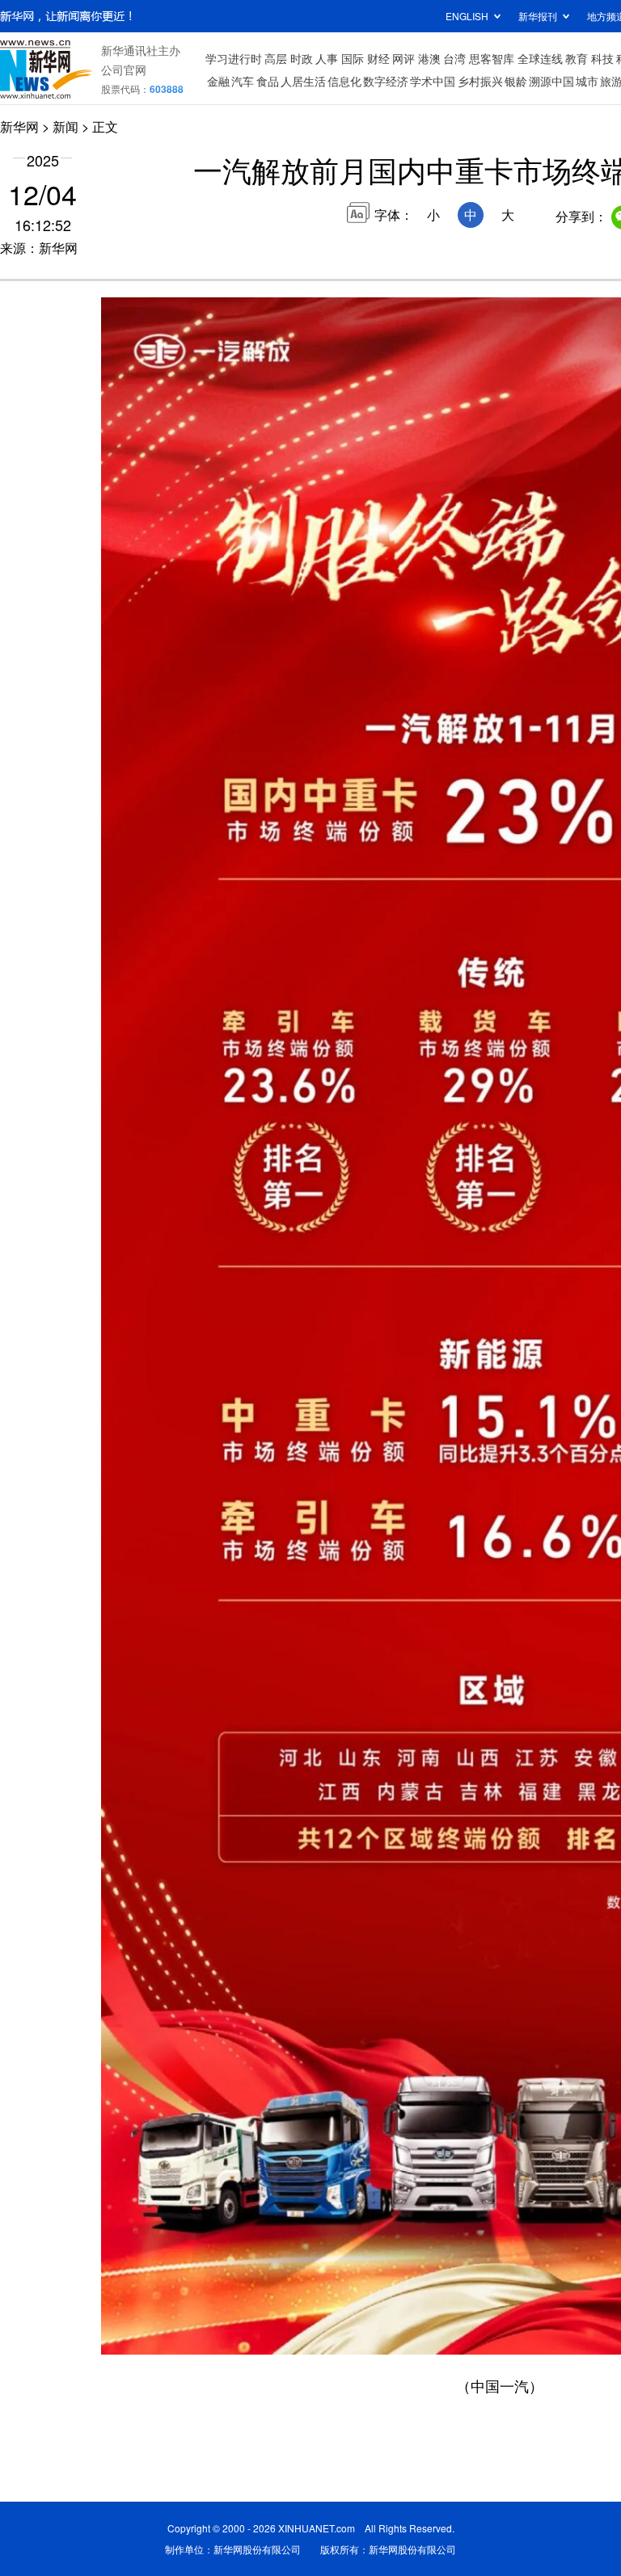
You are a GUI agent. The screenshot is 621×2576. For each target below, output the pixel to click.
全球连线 (540, 58)
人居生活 (303, 81)
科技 (602, 58)
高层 (276, 58)
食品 (268, 81)
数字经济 (386, 81)
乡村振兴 (480, 81)
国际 (353, 58)
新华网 (19, 126)
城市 (587, 81)
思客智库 (492, 58)
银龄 (516, 81)
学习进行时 (234, 58)
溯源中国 (551, 81)
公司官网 (124, 69)
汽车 (243, 81)
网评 (403, 58)
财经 (378, 58)
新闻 (65, 126)
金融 (218, 81)
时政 (302, 58)
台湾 (454, 58)
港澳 (429, 58)
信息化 (344, 81)
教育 (577, 58)
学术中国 (433, 81)
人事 (327, 58)
